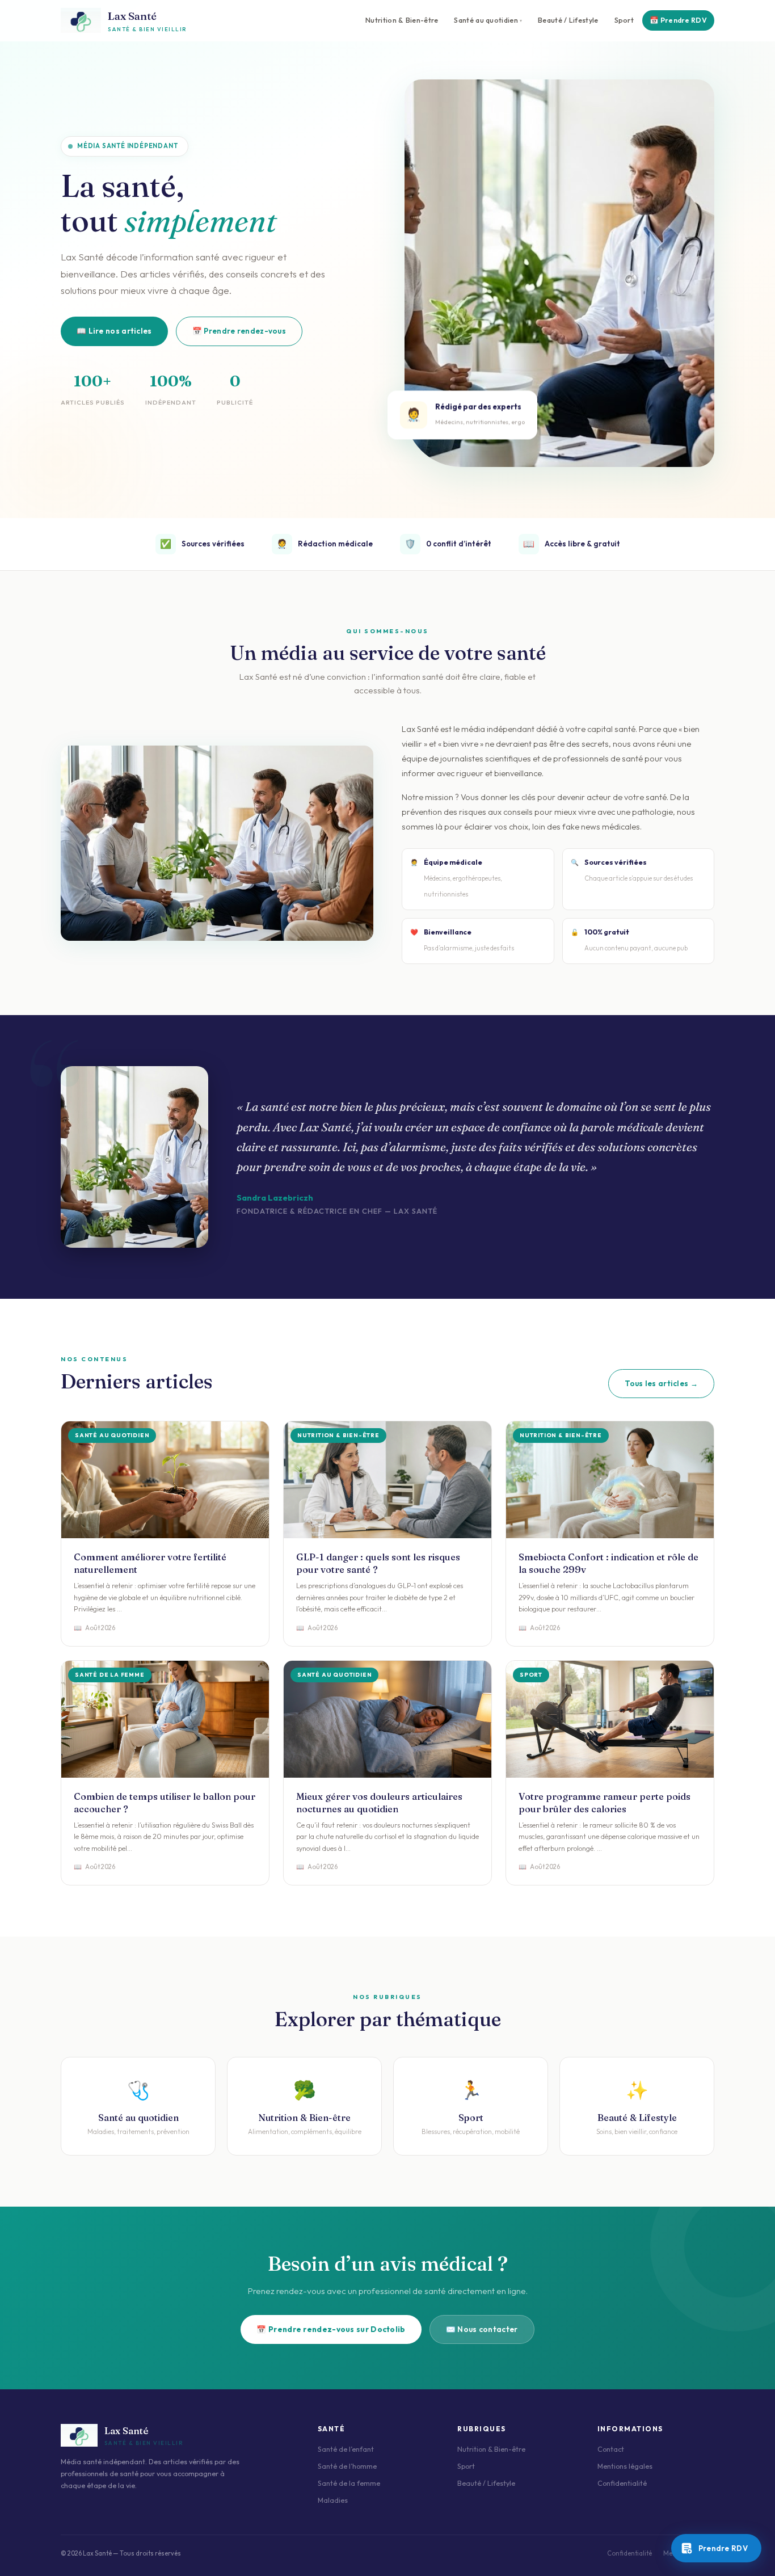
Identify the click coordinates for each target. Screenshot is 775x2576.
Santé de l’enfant (346, 2449)
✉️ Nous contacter (482, 2329)
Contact (611, 2449)
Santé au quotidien (486, 20)
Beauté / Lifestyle (568, 20)
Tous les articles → (661, 1383)
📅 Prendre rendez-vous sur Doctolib (331, 2329)
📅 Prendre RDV (678, 20)
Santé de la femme (349, 2483)
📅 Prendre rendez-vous (239, 331)
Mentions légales (625, 2466)
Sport (624, 20)
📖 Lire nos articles (114, 331)
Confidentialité (622, 2483)
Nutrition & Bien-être (402, 20)
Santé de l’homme (347, 2466)
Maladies (333, 2500)
